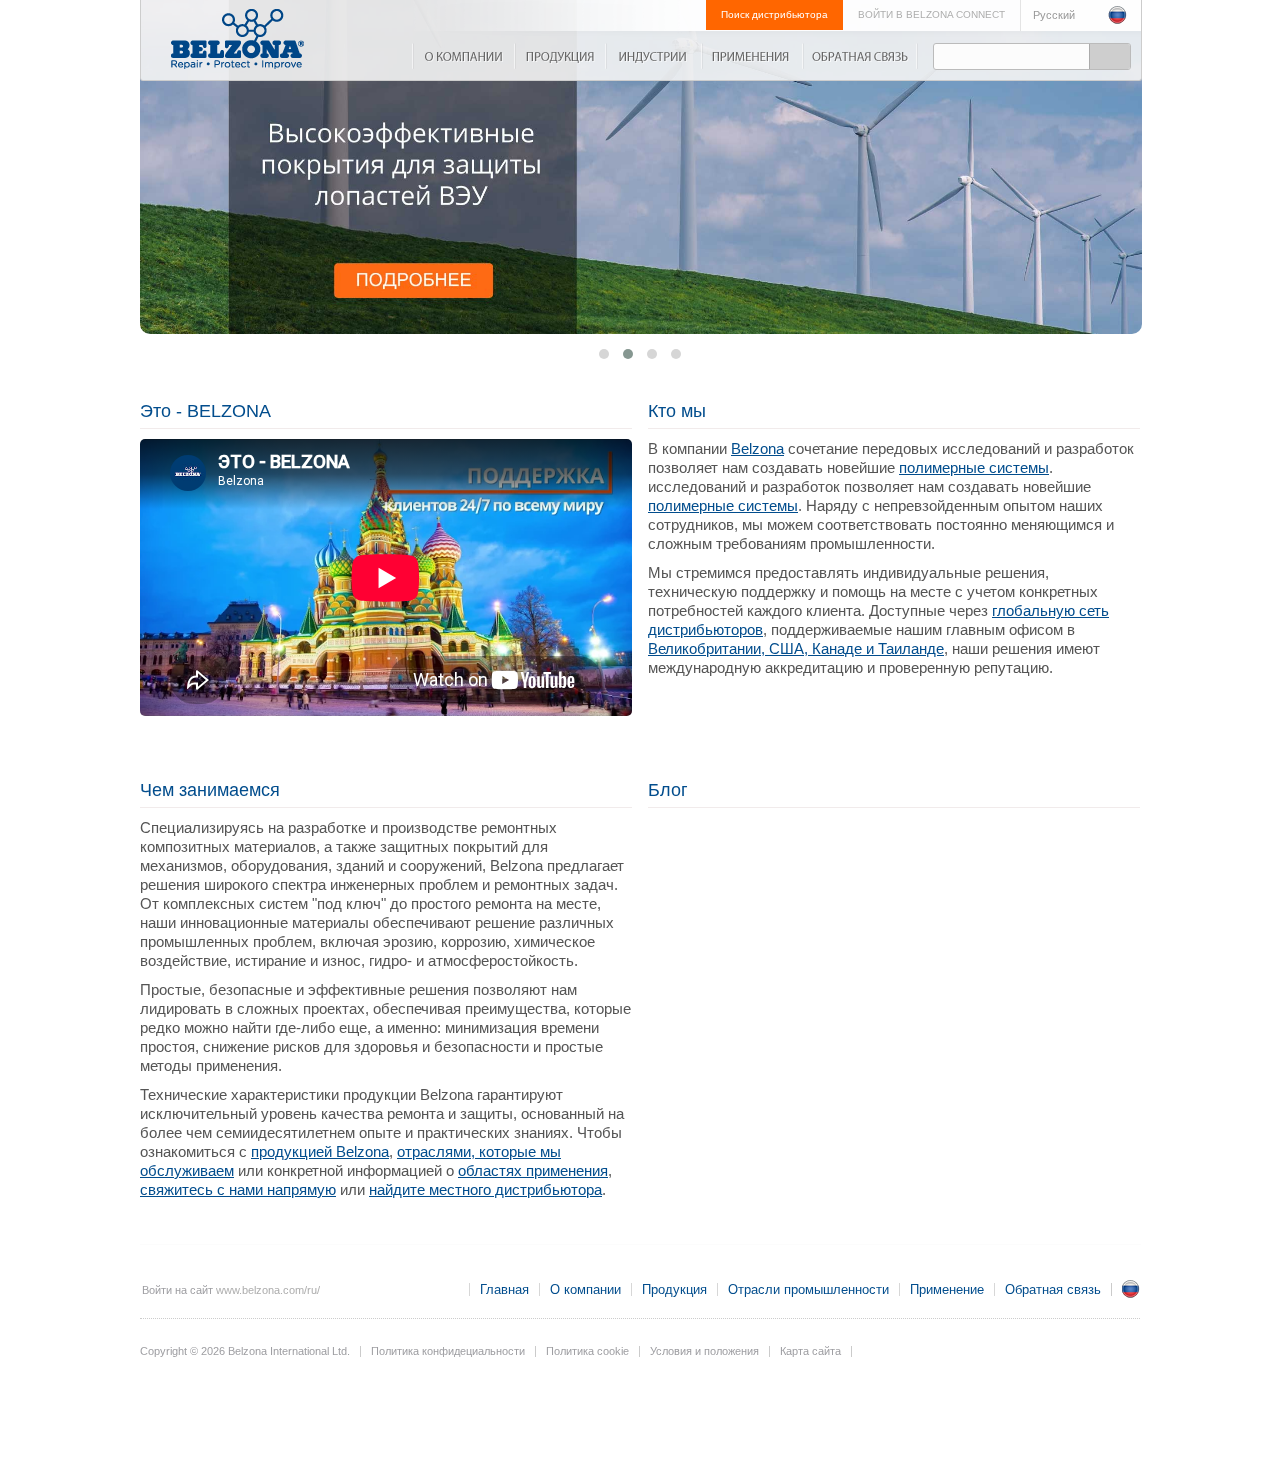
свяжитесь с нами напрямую (238, 1189)
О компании (463, 56)
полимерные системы (974, 467)
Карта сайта (810, 1351)
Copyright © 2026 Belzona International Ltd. (245, 1351)
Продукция (559, 56)
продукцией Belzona (320, 1151)
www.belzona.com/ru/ (268, 1290)
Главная (504, 1289)
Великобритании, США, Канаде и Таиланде (796, 648)
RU (1131, 1289)
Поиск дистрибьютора (774, 14)
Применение (751, 56)
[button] (676, 354)
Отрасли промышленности (653, 56)
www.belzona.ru (237, 39)
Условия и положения (704, 1351)
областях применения (533, 1170)
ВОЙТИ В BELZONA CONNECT (931, 14)
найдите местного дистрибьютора (485, 1189)
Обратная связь (860, 56)
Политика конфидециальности (448, 1351)
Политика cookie (587, 1351)
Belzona (757, 448)
